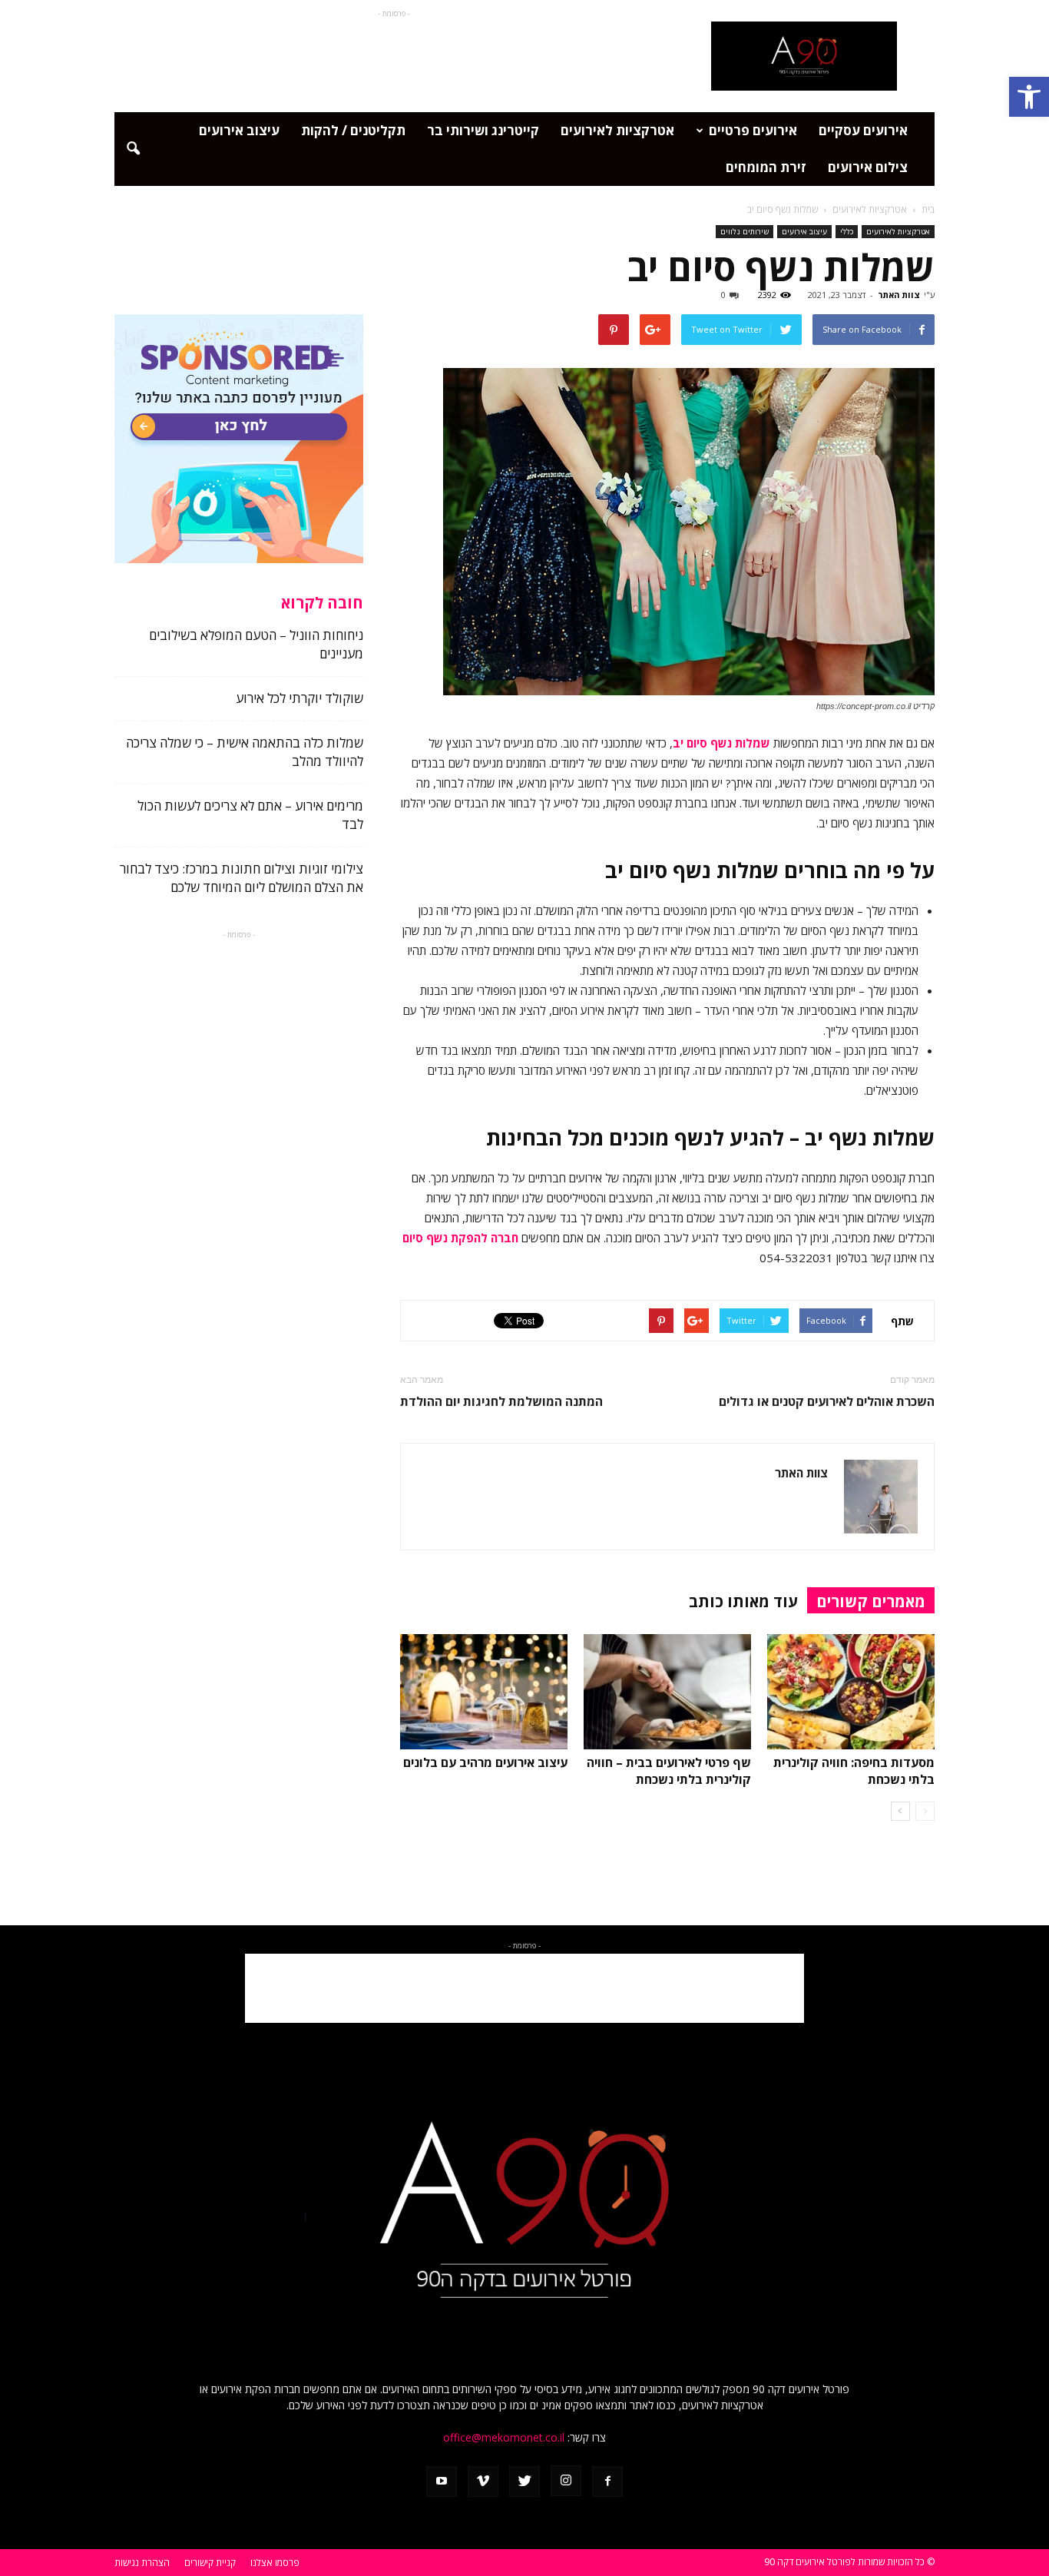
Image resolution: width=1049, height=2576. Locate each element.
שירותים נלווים (745, 231)
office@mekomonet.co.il (504, 2437)
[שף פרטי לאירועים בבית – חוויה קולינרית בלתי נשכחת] (667, 1692)
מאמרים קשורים (871, 1601)
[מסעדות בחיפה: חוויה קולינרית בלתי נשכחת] (851, 1692)
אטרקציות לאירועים (617, 130)
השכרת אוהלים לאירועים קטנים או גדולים (827, 1402)
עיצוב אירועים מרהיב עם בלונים (485, 1762)
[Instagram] (566, 2481)
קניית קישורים (210, 2563)
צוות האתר (899, 295)
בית (928, 209)
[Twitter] (524, 2482)
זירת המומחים (766, 167)
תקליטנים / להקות (353, 130)
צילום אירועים (868, 167)
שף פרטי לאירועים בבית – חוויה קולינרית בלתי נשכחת (669, 1771)
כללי (847, 231)
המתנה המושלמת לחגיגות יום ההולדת (501, 1402)
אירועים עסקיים (863, 130)
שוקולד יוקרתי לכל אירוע (298, 698)
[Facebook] (607, 2482)
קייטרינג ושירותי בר (483, 130)
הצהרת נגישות (142, 2563)
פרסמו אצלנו (275, 2563)
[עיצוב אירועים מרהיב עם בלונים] (484, 1692)
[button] (1029, 97)
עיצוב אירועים (239, 130)
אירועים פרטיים (753, 130)
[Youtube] (442, 2482)
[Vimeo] (483, 2482)
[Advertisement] (394, 56)
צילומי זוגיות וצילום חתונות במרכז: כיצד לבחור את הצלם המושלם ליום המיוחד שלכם (242, 878)
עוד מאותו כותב (743, 1601)
